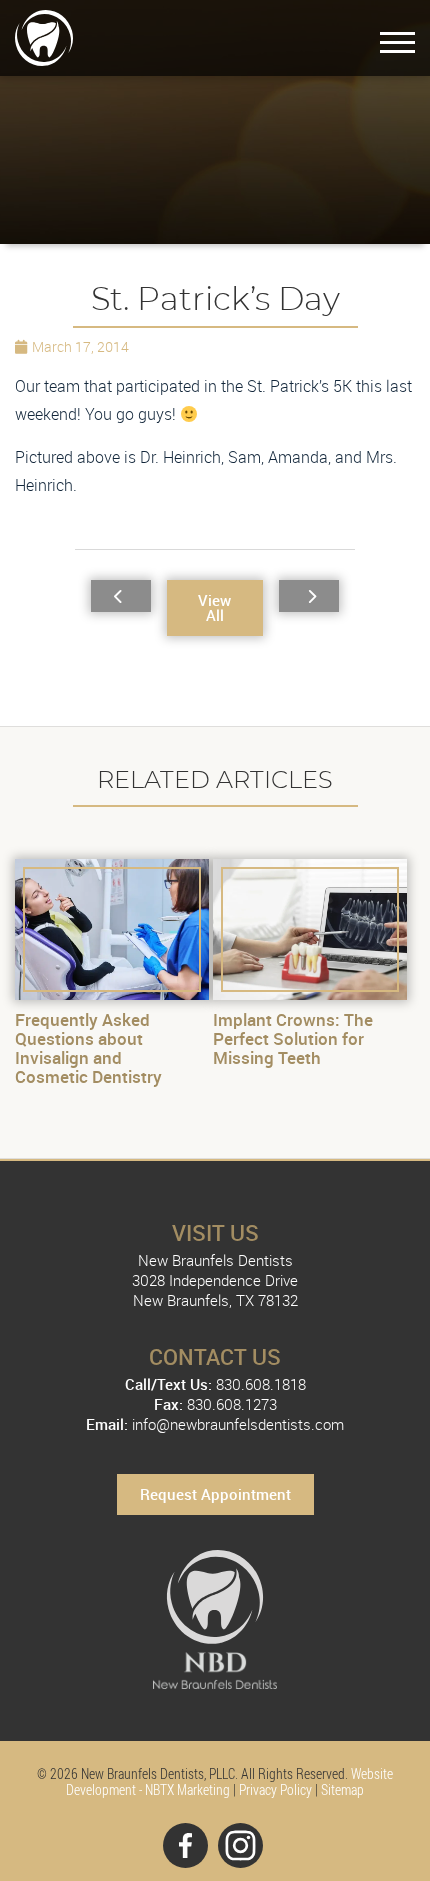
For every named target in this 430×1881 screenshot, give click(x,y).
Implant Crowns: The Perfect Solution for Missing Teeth (293, 1038)
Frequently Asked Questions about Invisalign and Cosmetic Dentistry (88, 1048)
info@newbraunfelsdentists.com (238, 1424)
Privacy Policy (275, 1789)
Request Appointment (215, 1494)
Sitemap (342, 1789)
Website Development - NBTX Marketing (229, 1781)
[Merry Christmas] (121, 596)
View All (214, 607)
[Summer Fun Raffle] (309, 596)
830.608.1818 (261, 1384)
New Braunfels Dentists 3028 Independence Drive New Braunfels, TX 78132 (215, 1280)
